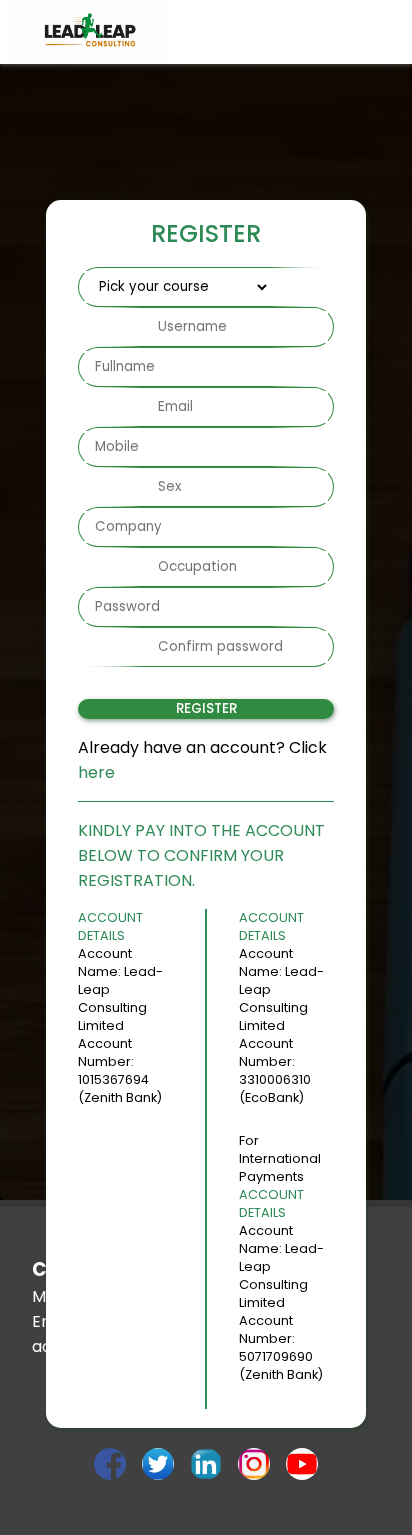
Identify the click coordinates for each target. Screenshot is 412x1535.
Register (206, 708)
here (96, 772)
